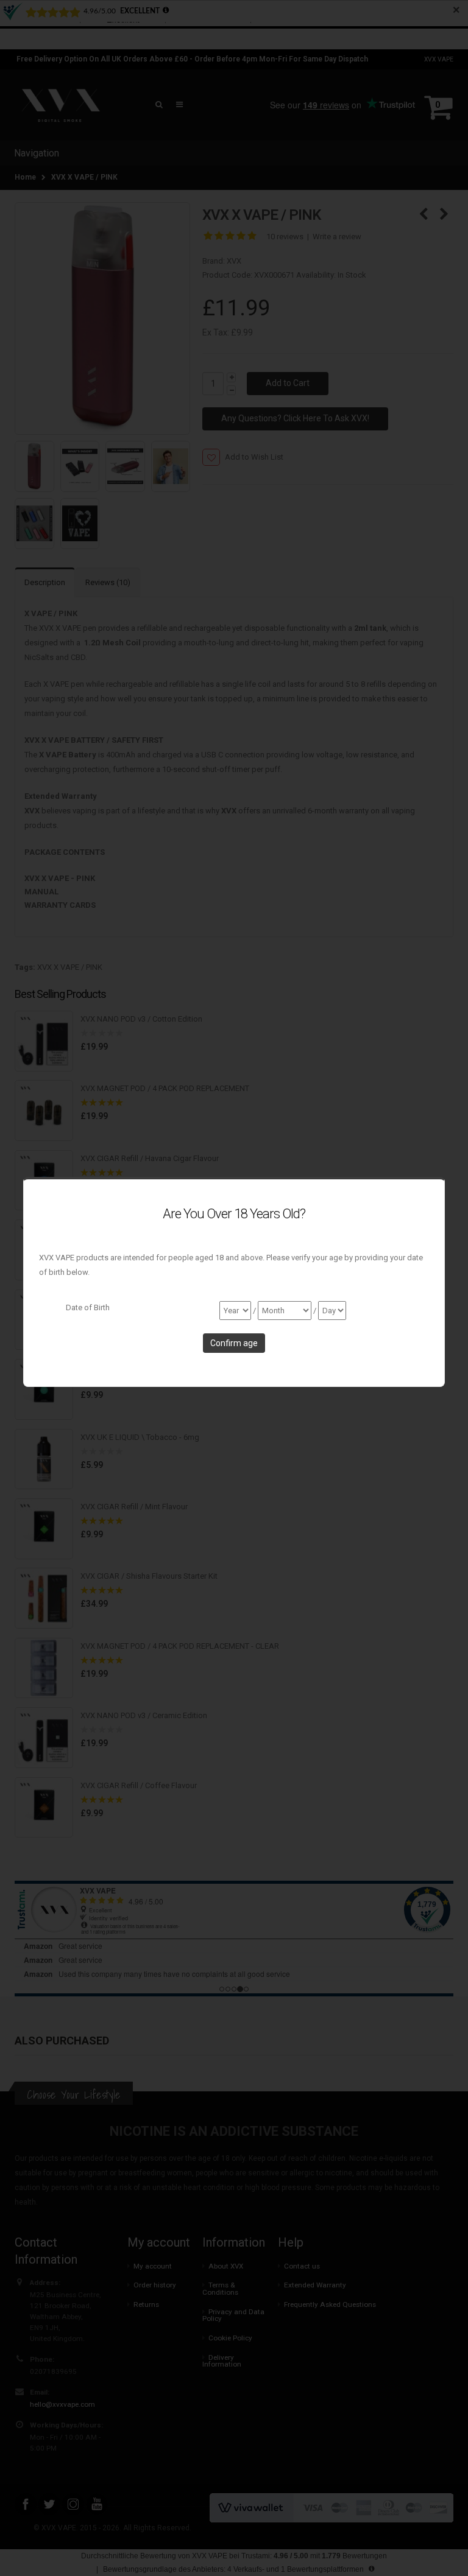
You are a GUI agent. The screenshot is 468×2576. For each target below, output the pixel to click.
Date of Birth (88, 1307)
